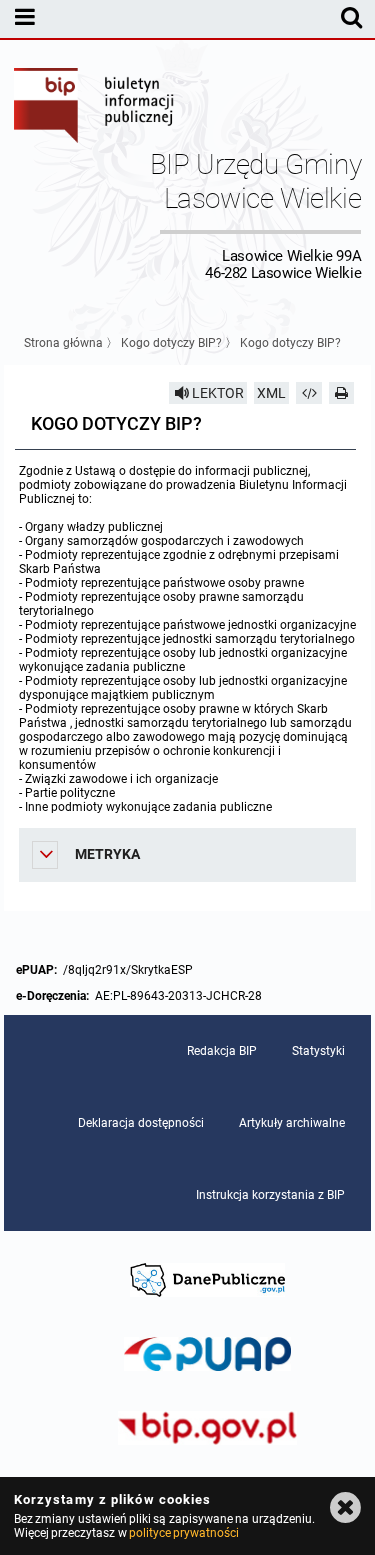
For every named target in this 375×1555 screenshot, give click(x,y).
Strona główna (63, 343)
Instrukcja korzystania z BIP (270, 1195)
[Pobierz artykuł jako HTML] (309, 393)
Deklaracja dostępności (141, 1123)
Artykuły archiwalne (292, 1123)
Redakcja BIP (222, 1051)
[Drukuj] (342, 393)
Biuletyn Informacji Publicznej (95, 108)
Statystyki (318, 1051)
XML (271, 393)
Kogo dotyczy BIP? (171, 343)
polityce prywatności (184, 1533)
